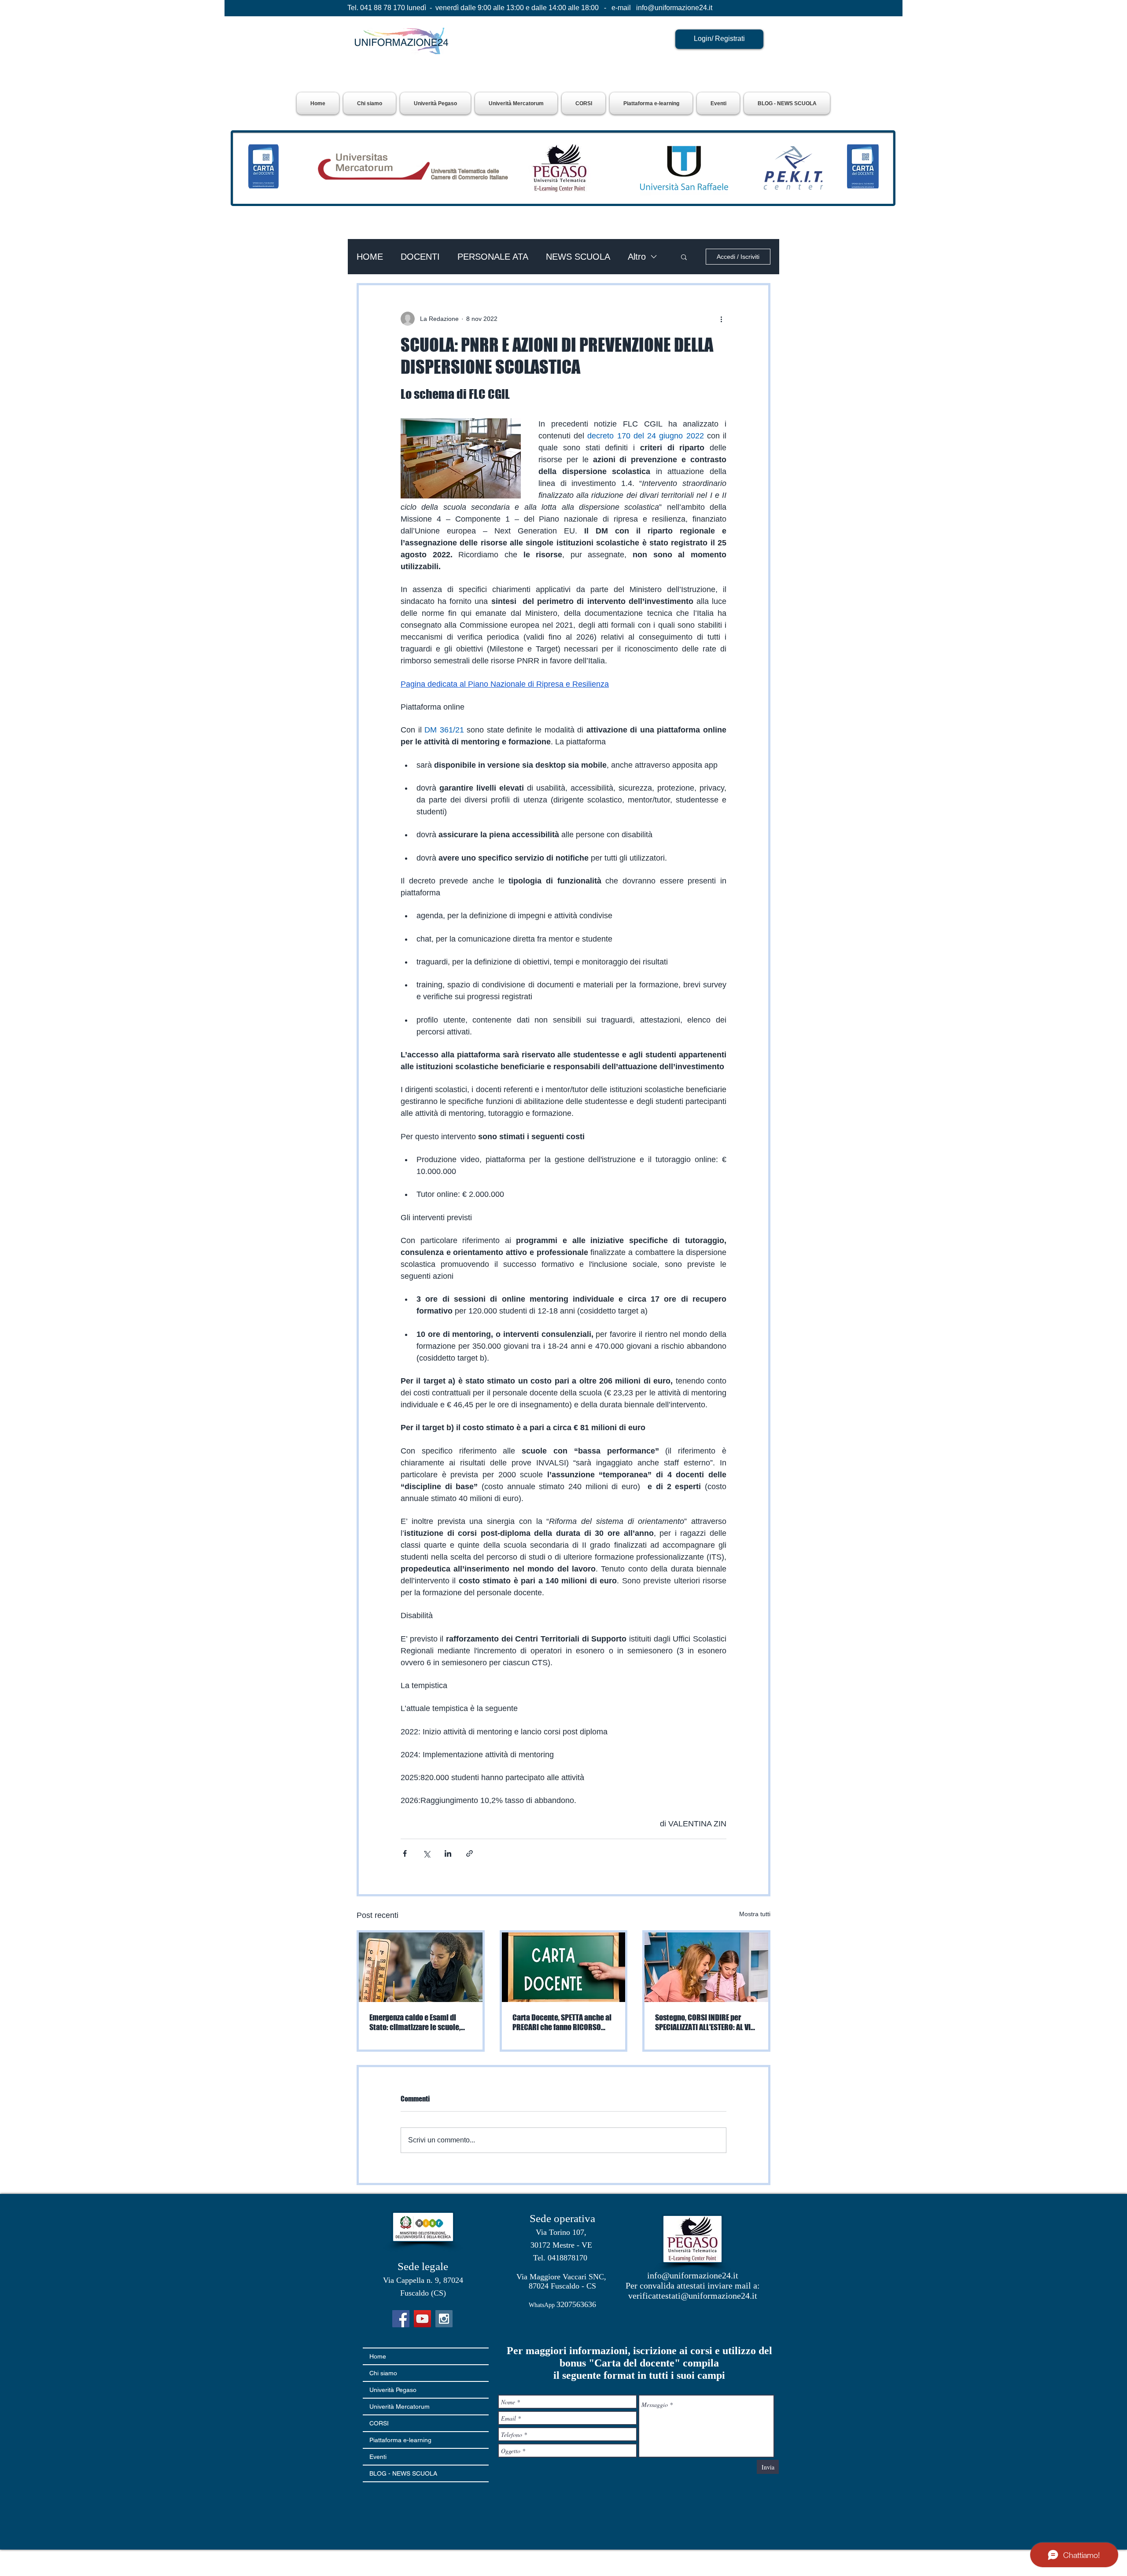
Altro (637, 257)
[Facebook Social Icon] (401, 2319)
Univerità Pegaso (393, 2390)
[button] (435, 103)
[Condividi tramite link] (470, 1853)
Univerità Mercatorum (400, 2407)
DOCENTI (420, 257)
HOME (370, 257)
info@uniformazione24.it (674, 8)
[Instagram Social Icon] (444, 2319)
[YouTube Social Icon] (422, 2319)
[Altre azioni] (721, 319)
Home (378, 2356)
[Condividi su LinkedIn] (448, 1853)
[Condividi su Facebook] (405, 1853)
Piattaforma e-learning (400, 2440)
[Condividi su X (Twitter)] (426, 1853)
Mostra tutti (755, 1914)
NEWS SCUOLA (578, 257)
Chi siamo (383, 2373)
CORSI (379, 2423)
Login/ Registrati (719, 39)
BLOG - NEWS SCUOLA (403, 2473)
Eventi (378, 2457)
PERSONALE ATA (493, 257)
